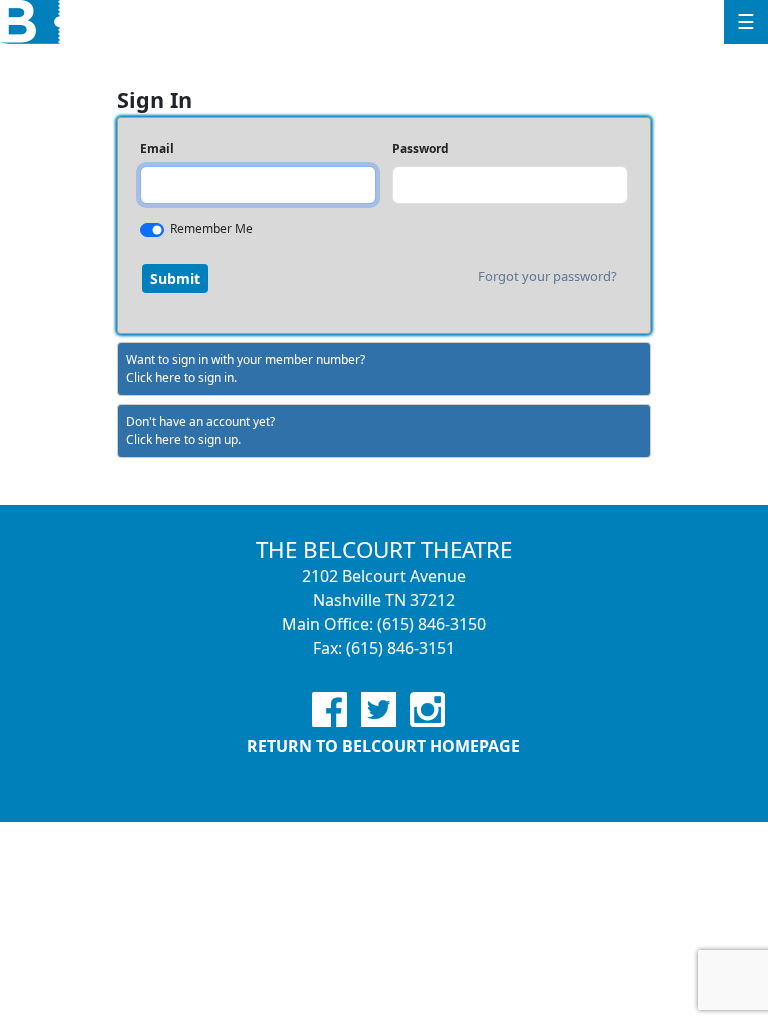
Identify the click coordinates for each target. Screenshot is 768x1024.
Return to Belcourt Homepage (383, 746)
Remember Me (211, 228)
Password (420, 148)
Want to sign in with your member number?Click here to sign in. (245, 368)
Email (157, 148)
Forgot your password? (547, 276)
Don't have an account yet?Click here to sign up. (200, 430)
